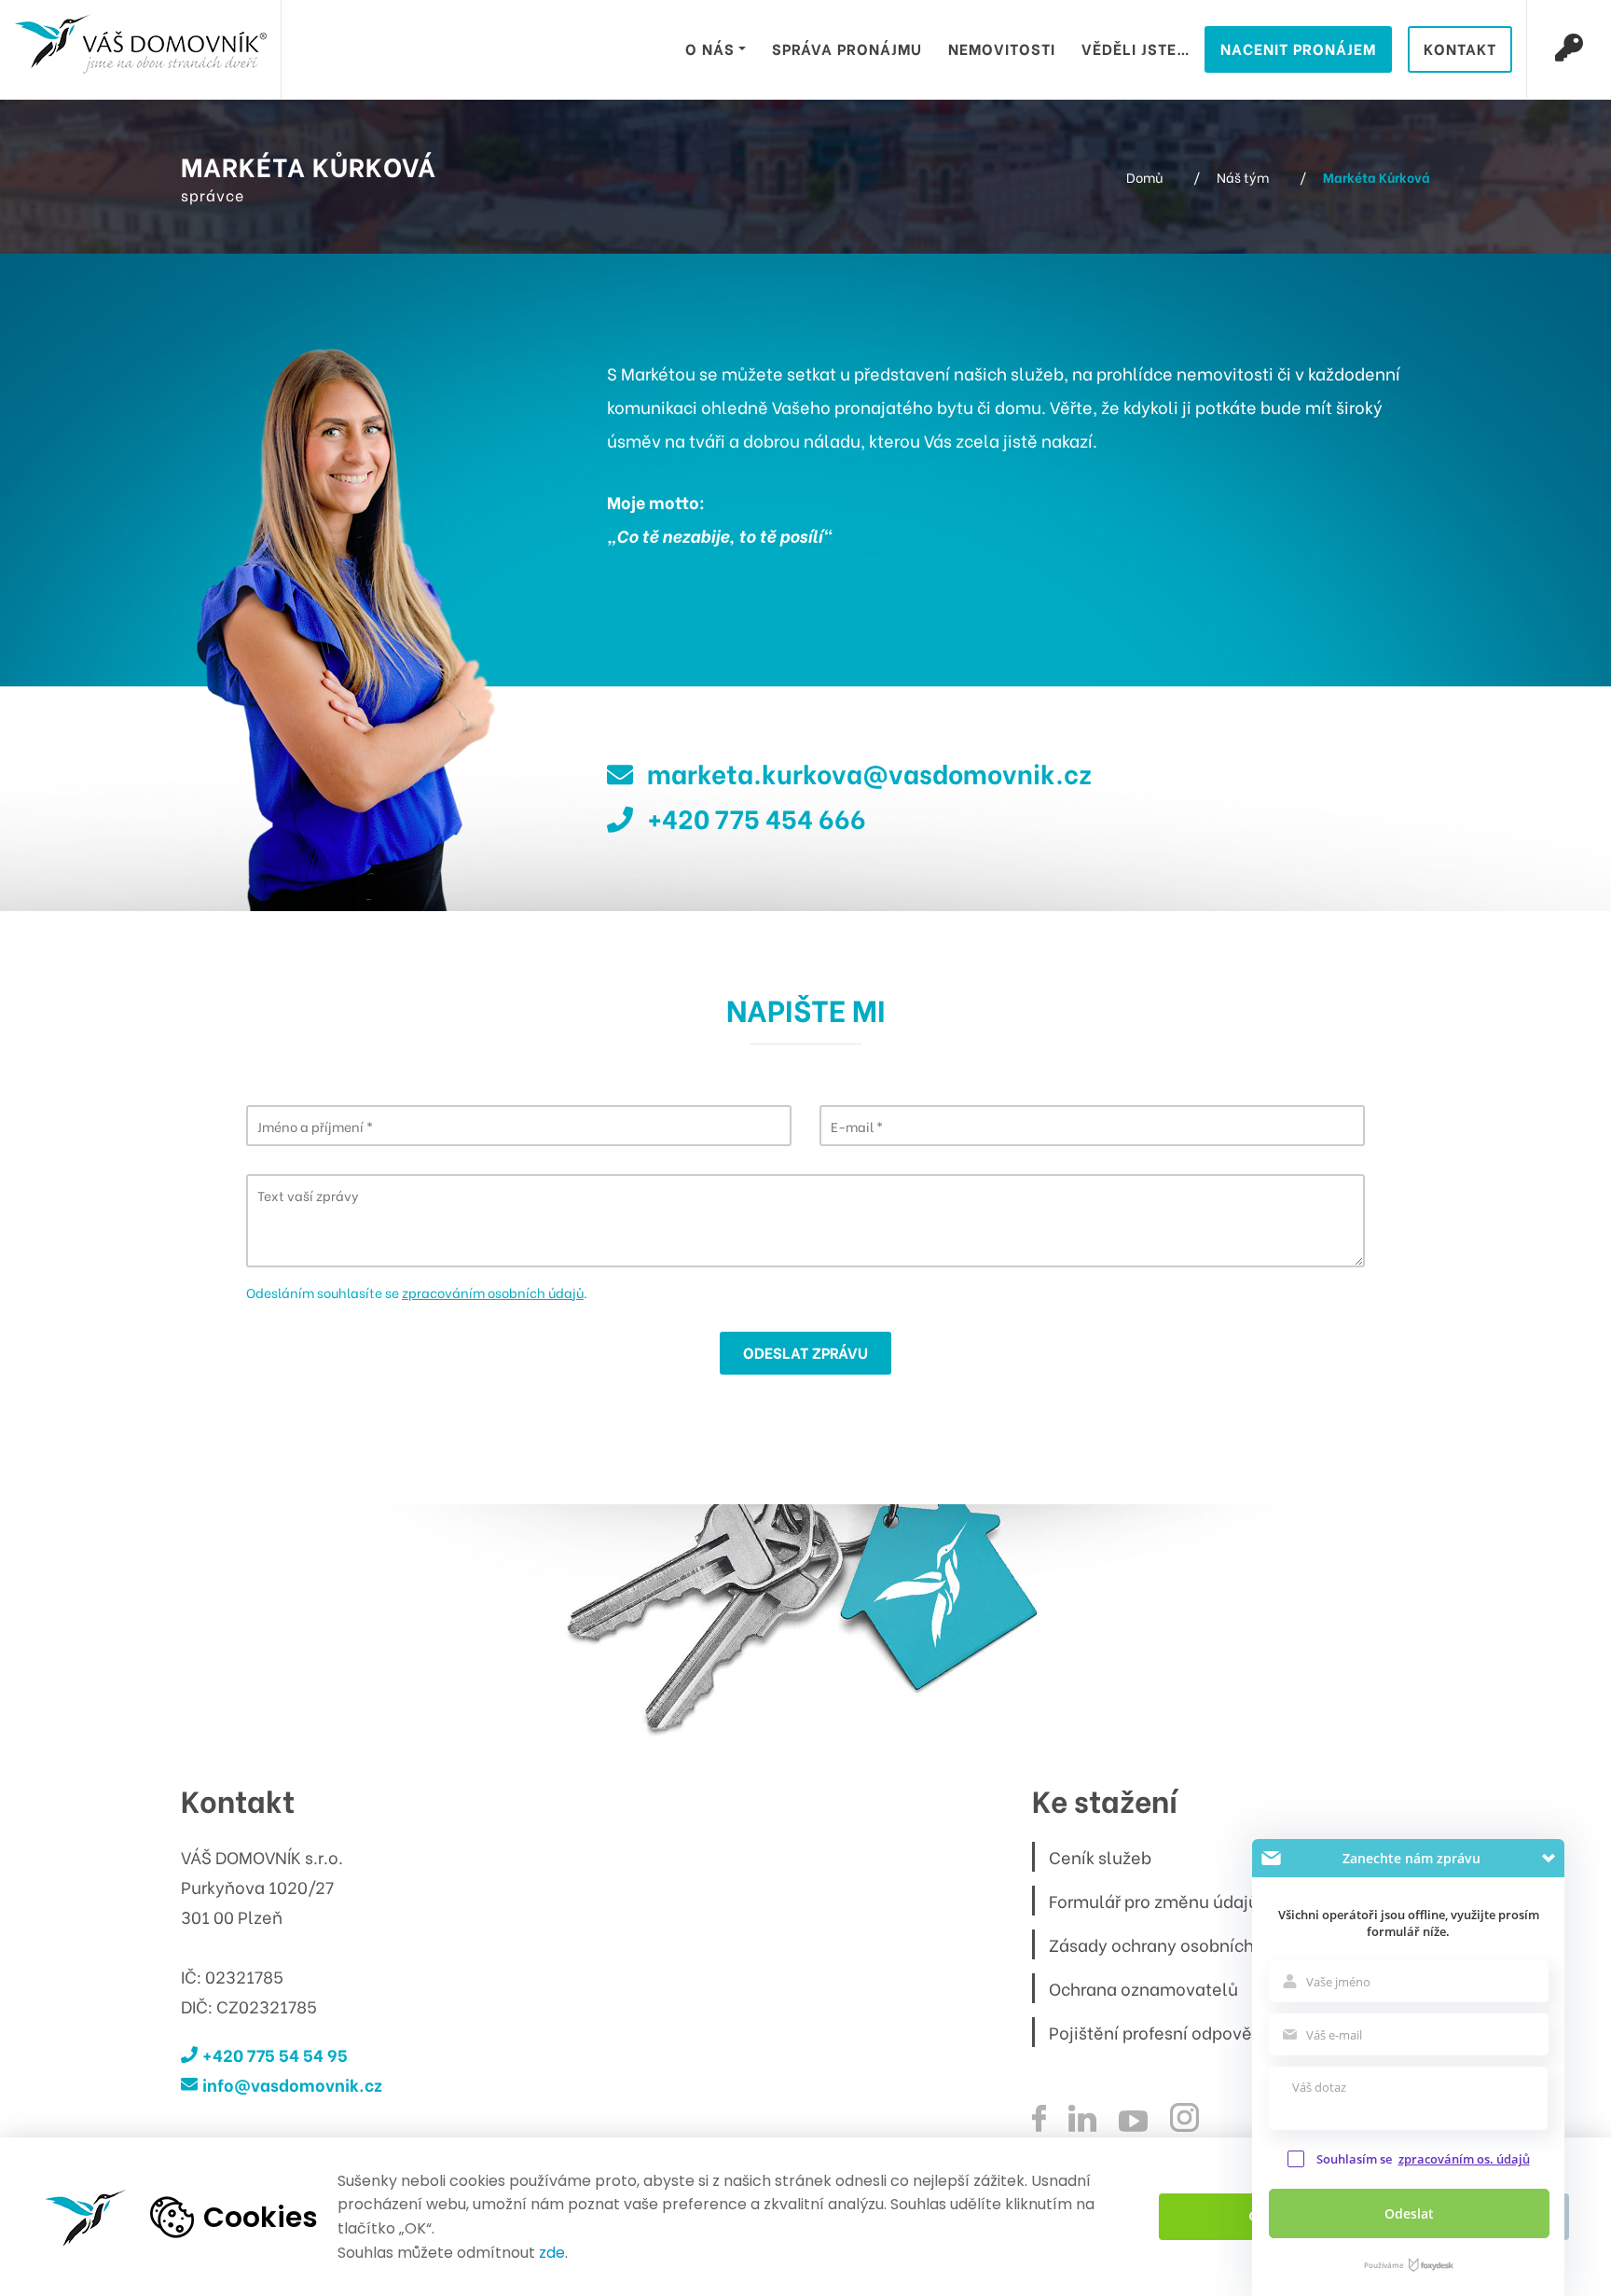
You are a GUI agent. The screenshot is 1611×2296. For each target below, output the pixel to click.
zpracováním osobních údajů (493, 1292)
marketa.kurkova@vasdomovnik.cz (869, 772)
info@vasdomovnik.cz (292, 2084)
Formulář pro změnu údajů (1154, 1900)
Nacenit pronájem (1298, 48)
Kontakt (1460, 48)
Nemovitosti (1002, 48)
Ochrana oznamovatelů (1143, 1988)
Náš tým (1243, 177)
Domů (1144, 177)
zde (552, 2253)
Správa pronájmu (847, 48)
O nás (710, 48)
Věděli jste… (1136, 48)
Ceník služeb (1100, 1856)
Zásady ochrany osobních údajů (1176, 1944)
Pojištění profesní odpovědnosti (1176, 2032)
